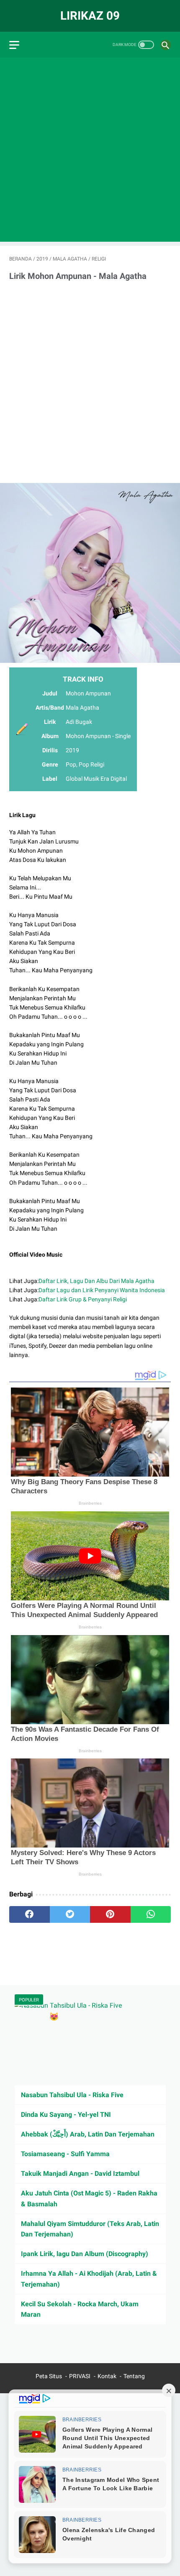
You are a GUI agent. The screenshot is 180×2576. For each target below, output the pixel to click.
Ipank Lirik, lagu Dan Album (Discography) (85, 2254)
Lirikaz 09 (90, 16)
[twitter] (70, 1914)
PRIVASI (80, 2376)
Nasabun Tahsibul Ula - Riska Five (72, 2095)
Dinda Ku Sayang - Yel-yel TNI (66, 2115)
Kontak (107, 2376)
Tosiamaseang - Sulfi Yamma (65, 2154)
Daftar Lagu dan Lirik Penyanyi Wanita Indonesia (102, 1290)
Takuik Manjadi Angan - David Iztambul (80, 2173)
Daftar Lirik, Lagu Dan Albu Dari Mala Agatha (96, 1281)
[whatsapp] (151, 1914)
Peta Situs (49, 2376)
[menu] (14, 45)
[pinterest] (110, 1914)
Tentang (134, 2376)
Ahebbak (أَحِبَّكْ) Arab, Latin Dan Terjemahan (88, 2134)
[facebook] (30, 1914)
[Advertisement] (90, 152)
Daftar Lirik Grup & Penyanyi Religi (83, 1299)
